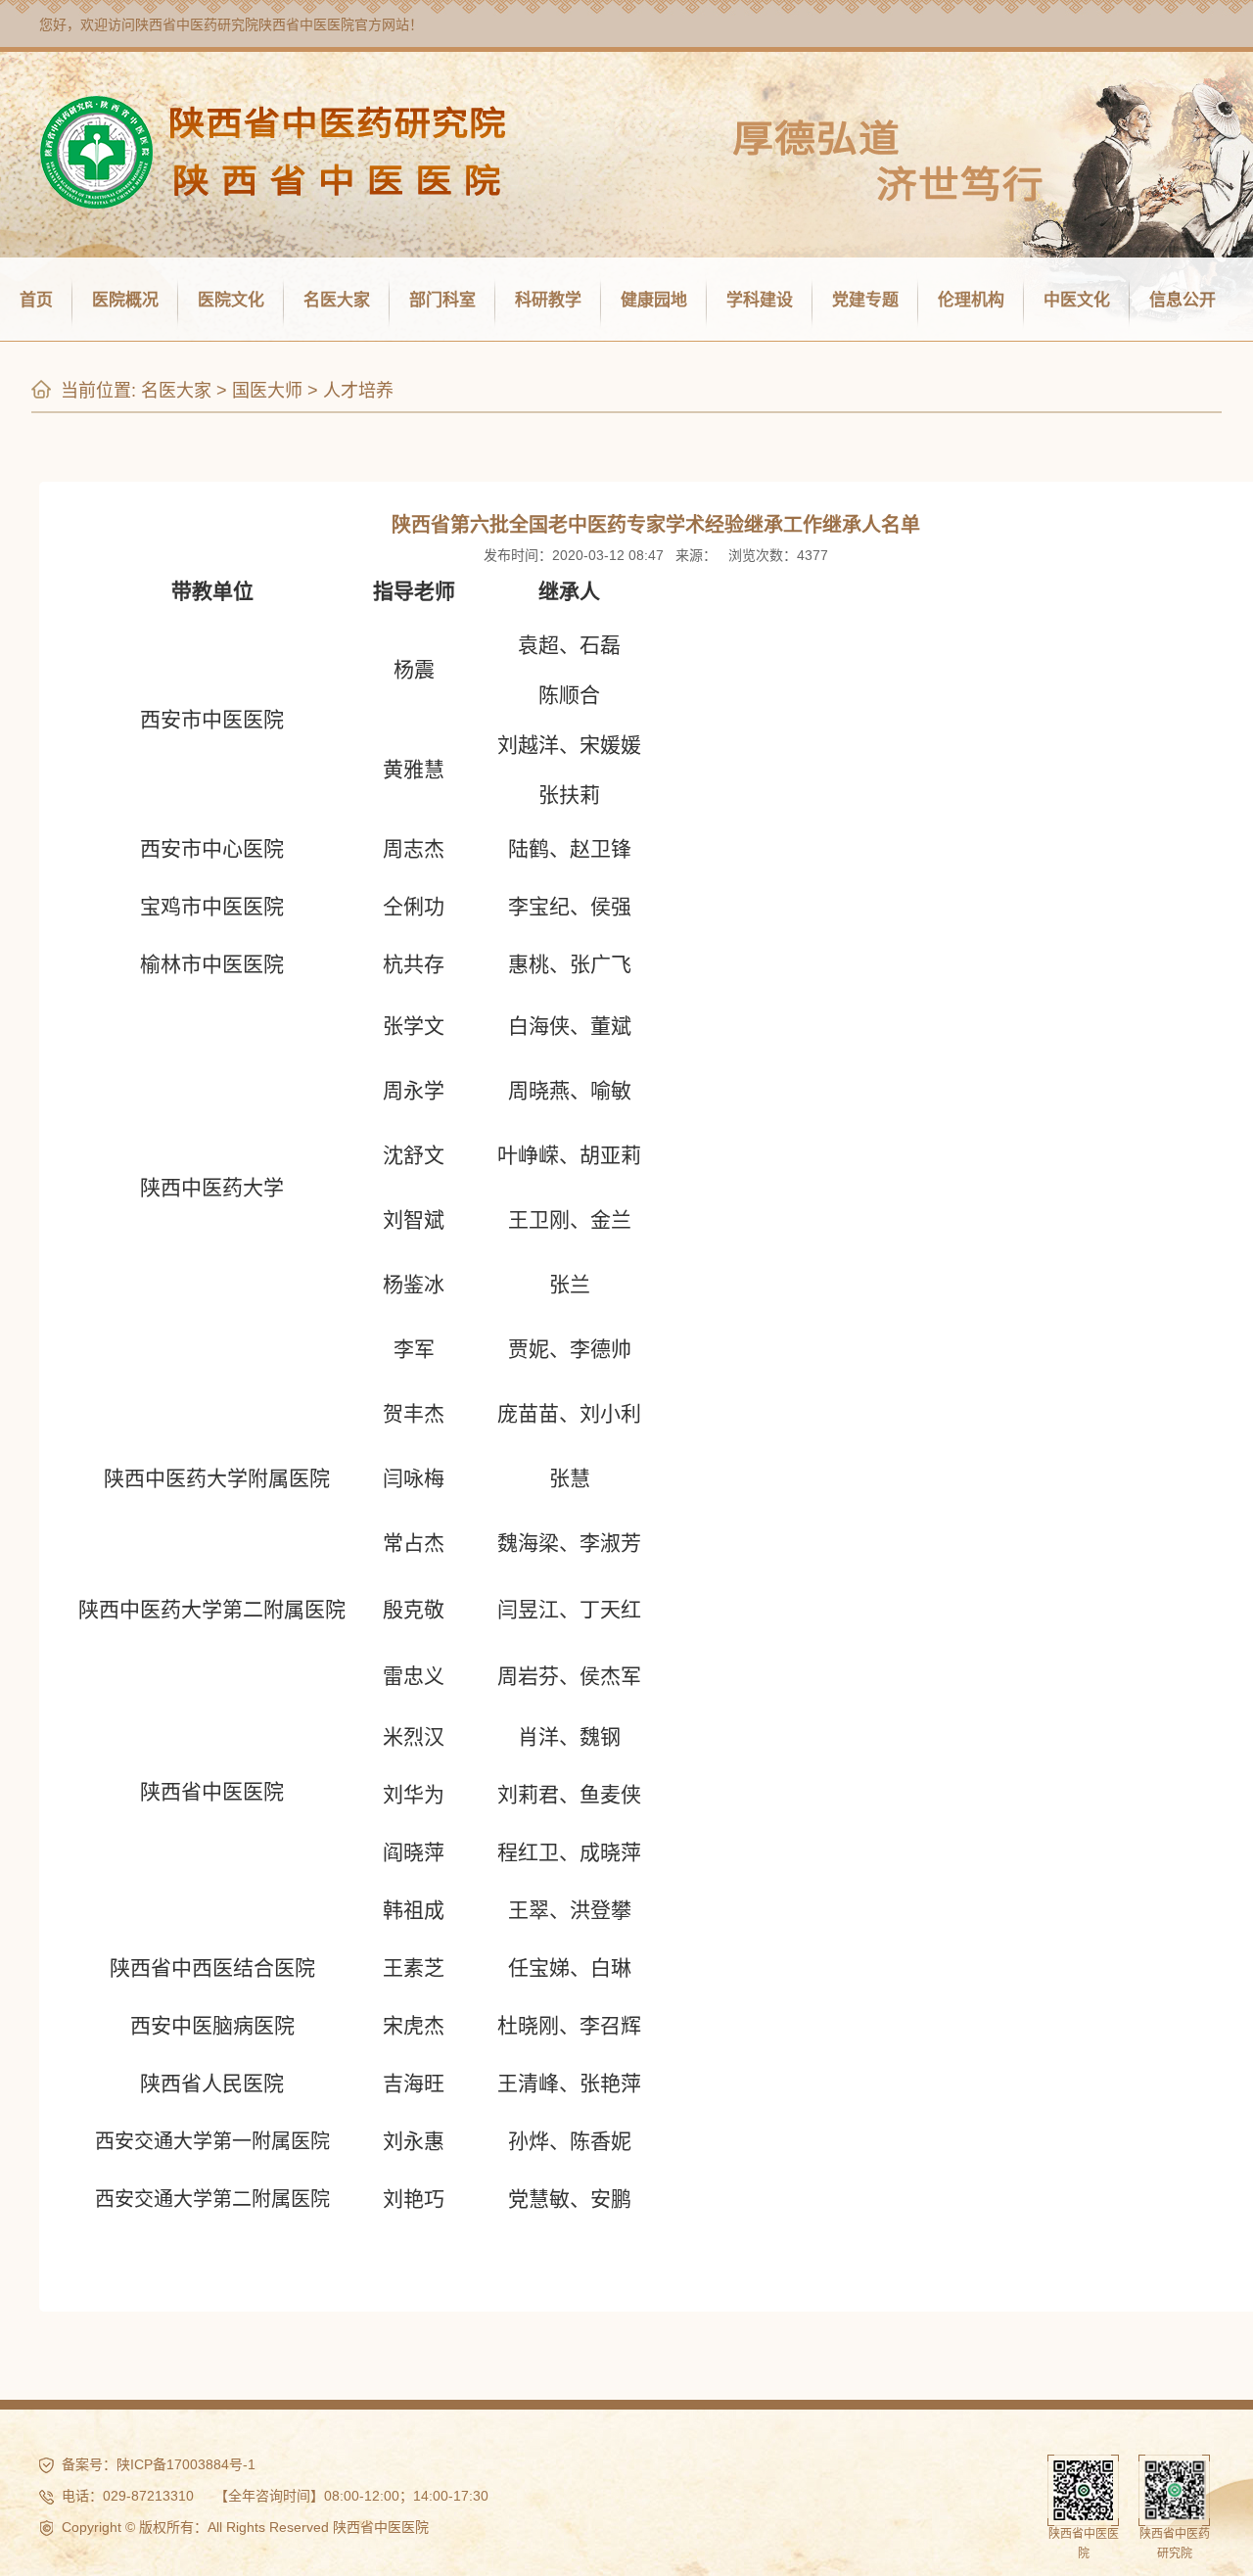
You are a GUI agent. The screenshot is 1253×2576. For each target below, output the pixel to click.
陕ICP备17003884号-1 (186, 2464)
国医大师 (267, 391)
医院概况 (125, 300)
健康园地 (654, 300)
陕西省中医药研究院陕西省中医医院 (245, 24)
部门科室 (442, 300)
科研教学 (548, 300)
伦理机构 (971, 300)
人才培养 (358, 391)
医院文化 (231, 300)
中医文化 (1077, 300)
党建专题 (865, 300)
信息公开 (1183, 300)
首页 (36, 300)
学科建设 (760, 300)
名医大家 (337, 300)
